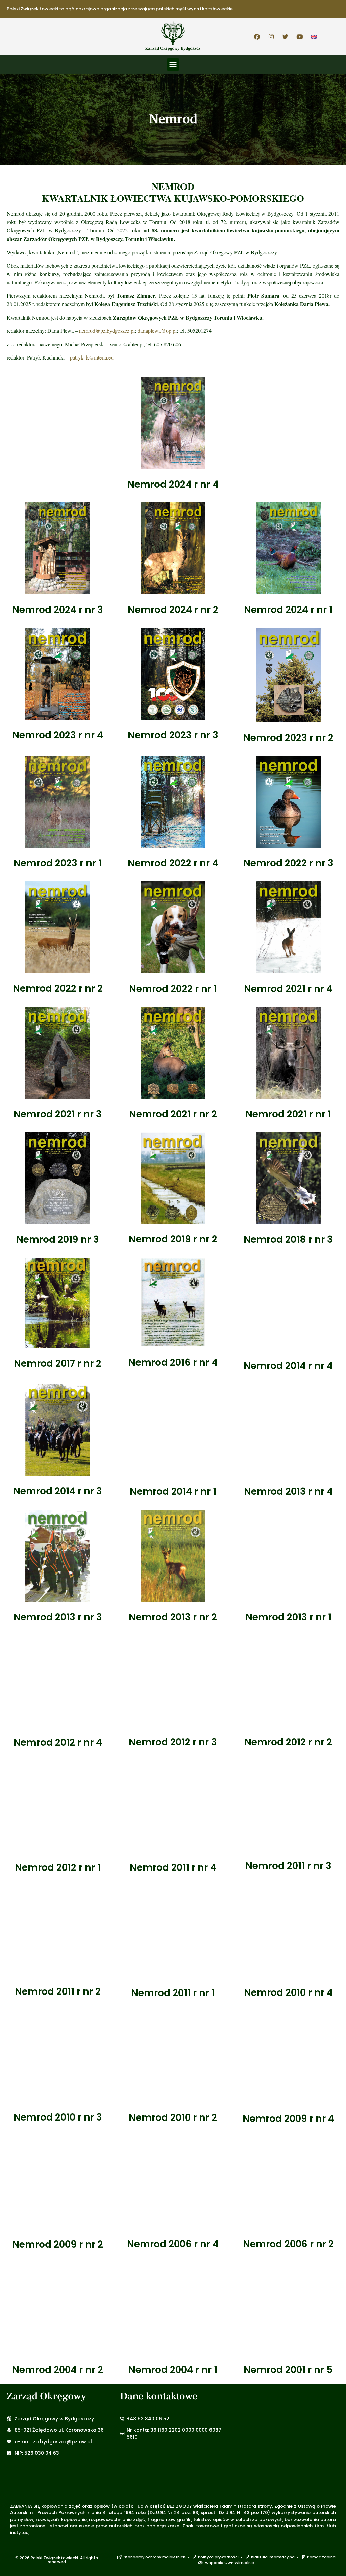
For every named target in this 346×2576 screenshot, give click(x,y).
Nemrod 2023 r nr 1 (58, 863)
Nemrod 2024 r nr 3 (58, 610)
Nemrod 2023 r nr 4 (58, 735)
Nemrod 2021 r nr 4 (288, 989)
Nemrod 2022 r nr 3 (288, 863)
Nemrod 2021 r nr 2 (173, 1114)
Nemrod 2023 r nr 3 (173, 735)
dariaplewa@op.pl (157, 331)
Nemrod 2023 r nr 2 (288, 738)
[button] (173, 65)
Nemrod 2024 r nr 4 (173, 484)
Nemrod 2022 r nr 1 (173, 989)
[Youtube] (300, 36)
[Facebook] (257, 36)
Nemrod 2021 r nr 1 (288, 1114)
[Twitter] (286, 36)
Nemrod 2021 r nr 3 (58, 1114)
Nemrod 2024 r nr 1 (288, 610)
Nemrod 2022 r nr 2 (58, 988)
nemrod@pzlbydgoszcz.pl (107, 331)
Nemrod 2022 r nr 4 (173, 863)
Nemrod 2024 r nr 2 (173, 610)
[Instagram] (271, 36)
